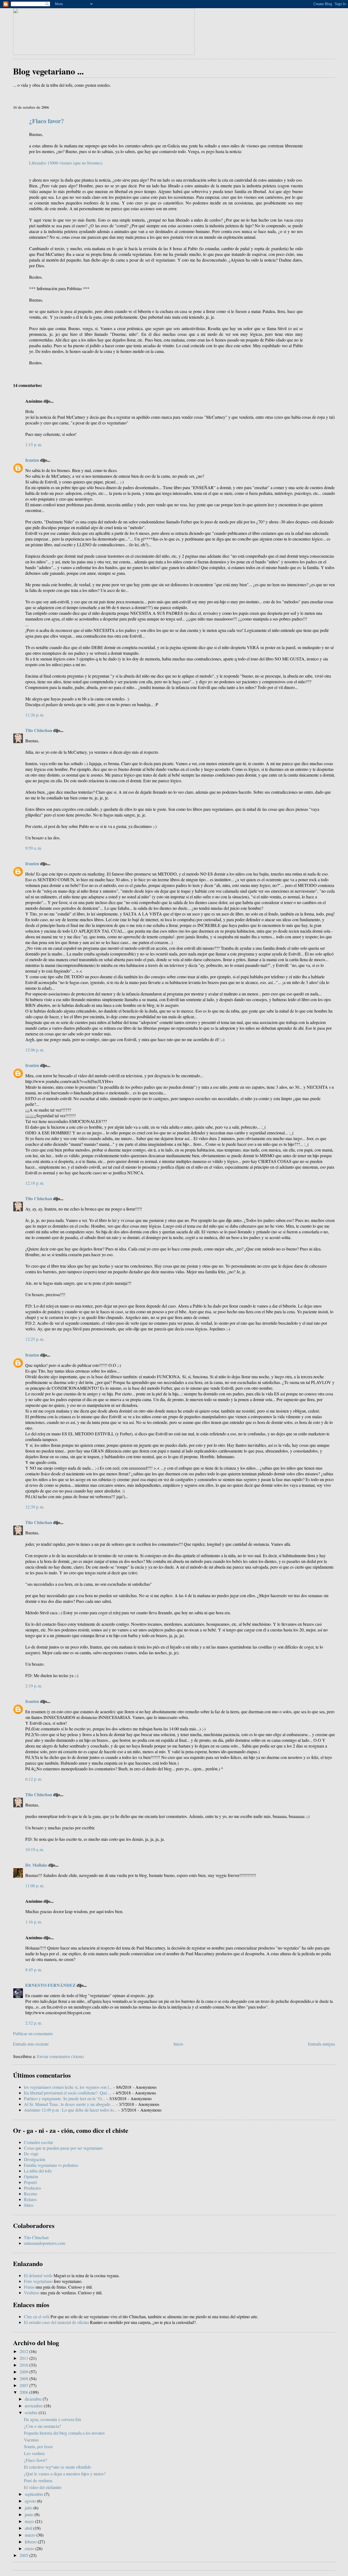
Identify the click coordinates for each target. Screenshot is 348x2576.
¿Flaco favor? (46, 121)
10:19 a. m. (35, 1849)
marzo (31, 2535)
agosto (31, 2501)
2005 (24, 2555)
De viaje (31, 2154)
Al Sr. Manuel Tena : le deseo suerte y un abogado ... (69, 2104)
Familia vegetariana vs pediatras (51, 2165)
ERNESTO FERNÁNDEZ (50, 1985)
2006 (24, 2392)
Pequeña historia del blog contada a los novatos (64, 2433)
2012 (24, 2351)
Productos (32, 2188)
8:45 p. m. (34, 1970)
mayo (30, 2521)
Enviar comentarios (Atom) (60, 2056)
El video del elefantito (43, 2487)
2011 (24, 2358)
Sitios (29, 2205)
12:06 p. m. (35, 1050)
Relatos (30, 2199)
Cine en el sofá (37, 2316)
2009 (24, 2372)
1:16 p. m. (34, 1922)
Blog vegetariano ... (48, 71)
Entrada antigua (321, 2044)
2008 (24, 2378)
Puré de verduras (38, 2480)
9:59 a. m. (34, 848)
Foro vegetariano (38, 2281)
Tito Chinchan (39, 730)
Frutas (29, 2287)
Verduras (32, 2293)
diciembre (34, 2399)
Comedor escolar (38, 2142)
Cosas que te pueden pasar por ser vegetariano (63, 2148)
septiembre (35, 2494)
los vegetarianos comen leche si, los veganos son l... (68, 2087)
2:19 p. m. (34, 1686)
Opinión (31, 2176)
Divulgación (35, 2159)
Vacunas (31, 2440)
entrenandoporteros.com (45, 2243)
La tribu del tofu (38, 2171)
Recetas (31, 2194)
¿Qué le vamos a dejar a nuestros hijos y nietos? (65, 2474)
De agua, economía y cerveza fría (52, 2419)
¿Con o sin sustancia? (42, 2426)
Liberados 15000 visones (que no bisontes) (66, 163)
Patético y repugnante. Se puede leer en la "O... (64, 2098)
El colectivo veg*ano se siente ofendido (58, 2467)
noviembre (34, 2406)
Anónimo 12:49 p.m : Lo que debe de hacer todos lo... (70, 2110)
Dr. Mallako (36, 1865)
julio (29, 2508)
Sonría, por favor (38, 2446)
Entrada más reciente (31, 2044)
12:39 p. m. (35, 1507)
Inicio (178, 2044)
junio (30, 2514)
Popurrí (30, 2182)
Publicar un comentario (33, 2033)
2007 (24, 2385)
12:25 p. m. (35, 1339)
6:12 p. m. (34, 1779)
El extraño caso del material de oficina (56, 2322)
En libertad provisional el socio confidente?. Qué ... (68, 2093)
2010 (24, 2365)
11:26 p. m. (35, 715)
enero (30, 2548)
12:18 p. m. (35, 1183)
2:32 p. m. (34, 2023)
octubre (32, 2412)
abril (29, 2528)
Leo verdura (34, 2453)
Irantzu (32, 460)
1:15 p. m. (34, 444)
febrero (31, 2542)
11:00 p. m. (35, 1886)
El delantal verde (38, 2275)
